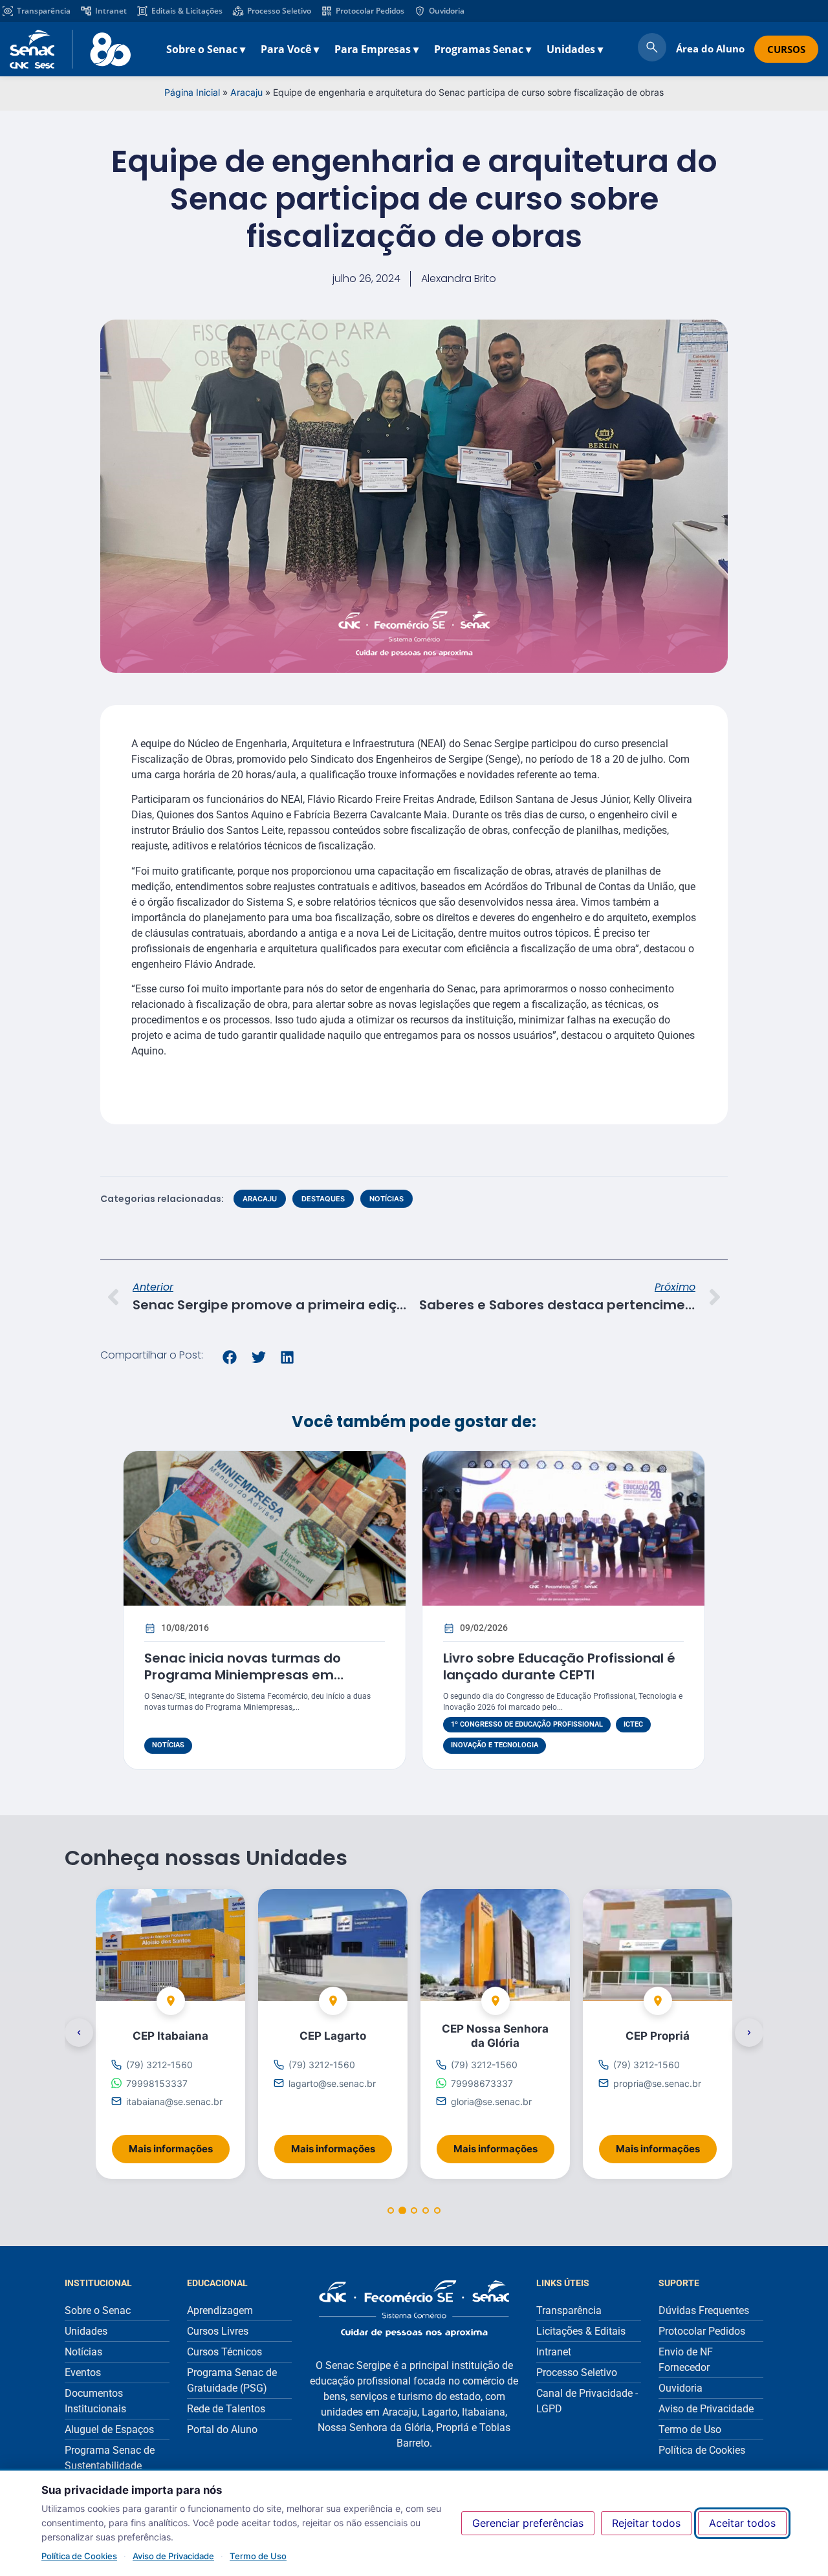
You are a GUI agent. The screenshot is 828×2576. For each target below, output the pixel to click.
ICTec (633, 1724)
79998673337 (482, 2083)
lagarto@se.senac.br (332, 2083)
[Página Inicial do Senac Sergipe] (70, 49)
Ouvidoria (447, 11)
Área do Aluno (710, 49)
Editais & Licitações (187, 11)
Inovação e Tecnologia (495, 1745)
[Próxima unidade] (749, 2033)
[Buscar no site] (652, 49)
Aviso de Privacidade (173, 2556)
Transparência (44, 11)
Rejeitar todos (646, 2523)
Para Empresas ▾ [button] (376, 49)
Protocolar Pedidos (370, 11)
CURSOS (786, 49)
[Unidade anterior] (79, 2033)
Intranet (111, 11)
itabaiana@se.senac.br (174, 2101)
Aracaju (246, 92)
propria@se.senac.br (657, 2083)
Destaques (323, 1199)
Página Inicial (192, 92)
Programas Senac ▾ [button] (483, 49)
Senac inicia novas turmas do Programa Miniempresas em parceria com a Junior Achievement (264, 1675)
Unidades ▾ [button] (575, 49)
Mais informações (179, 2145)
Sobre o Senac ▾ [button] (206, 49)
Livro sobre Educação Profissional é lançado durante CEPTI (559, 1666)
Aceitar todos (742, 2523)
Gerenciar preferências (528, 2523)
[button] (230, 1357)
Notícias (387, 1199)
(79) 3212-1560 (159, 2065)
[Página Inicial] (414, 2309)
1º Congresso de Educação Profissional (527, 1724)
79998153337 (157, 2083)
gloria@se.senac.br (491, 2101)
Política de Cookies (79, 2556)
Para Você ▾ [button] (290, 49)
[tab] (391, 2210)
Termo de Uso (258, 2556)
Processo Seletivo (279, 11)
